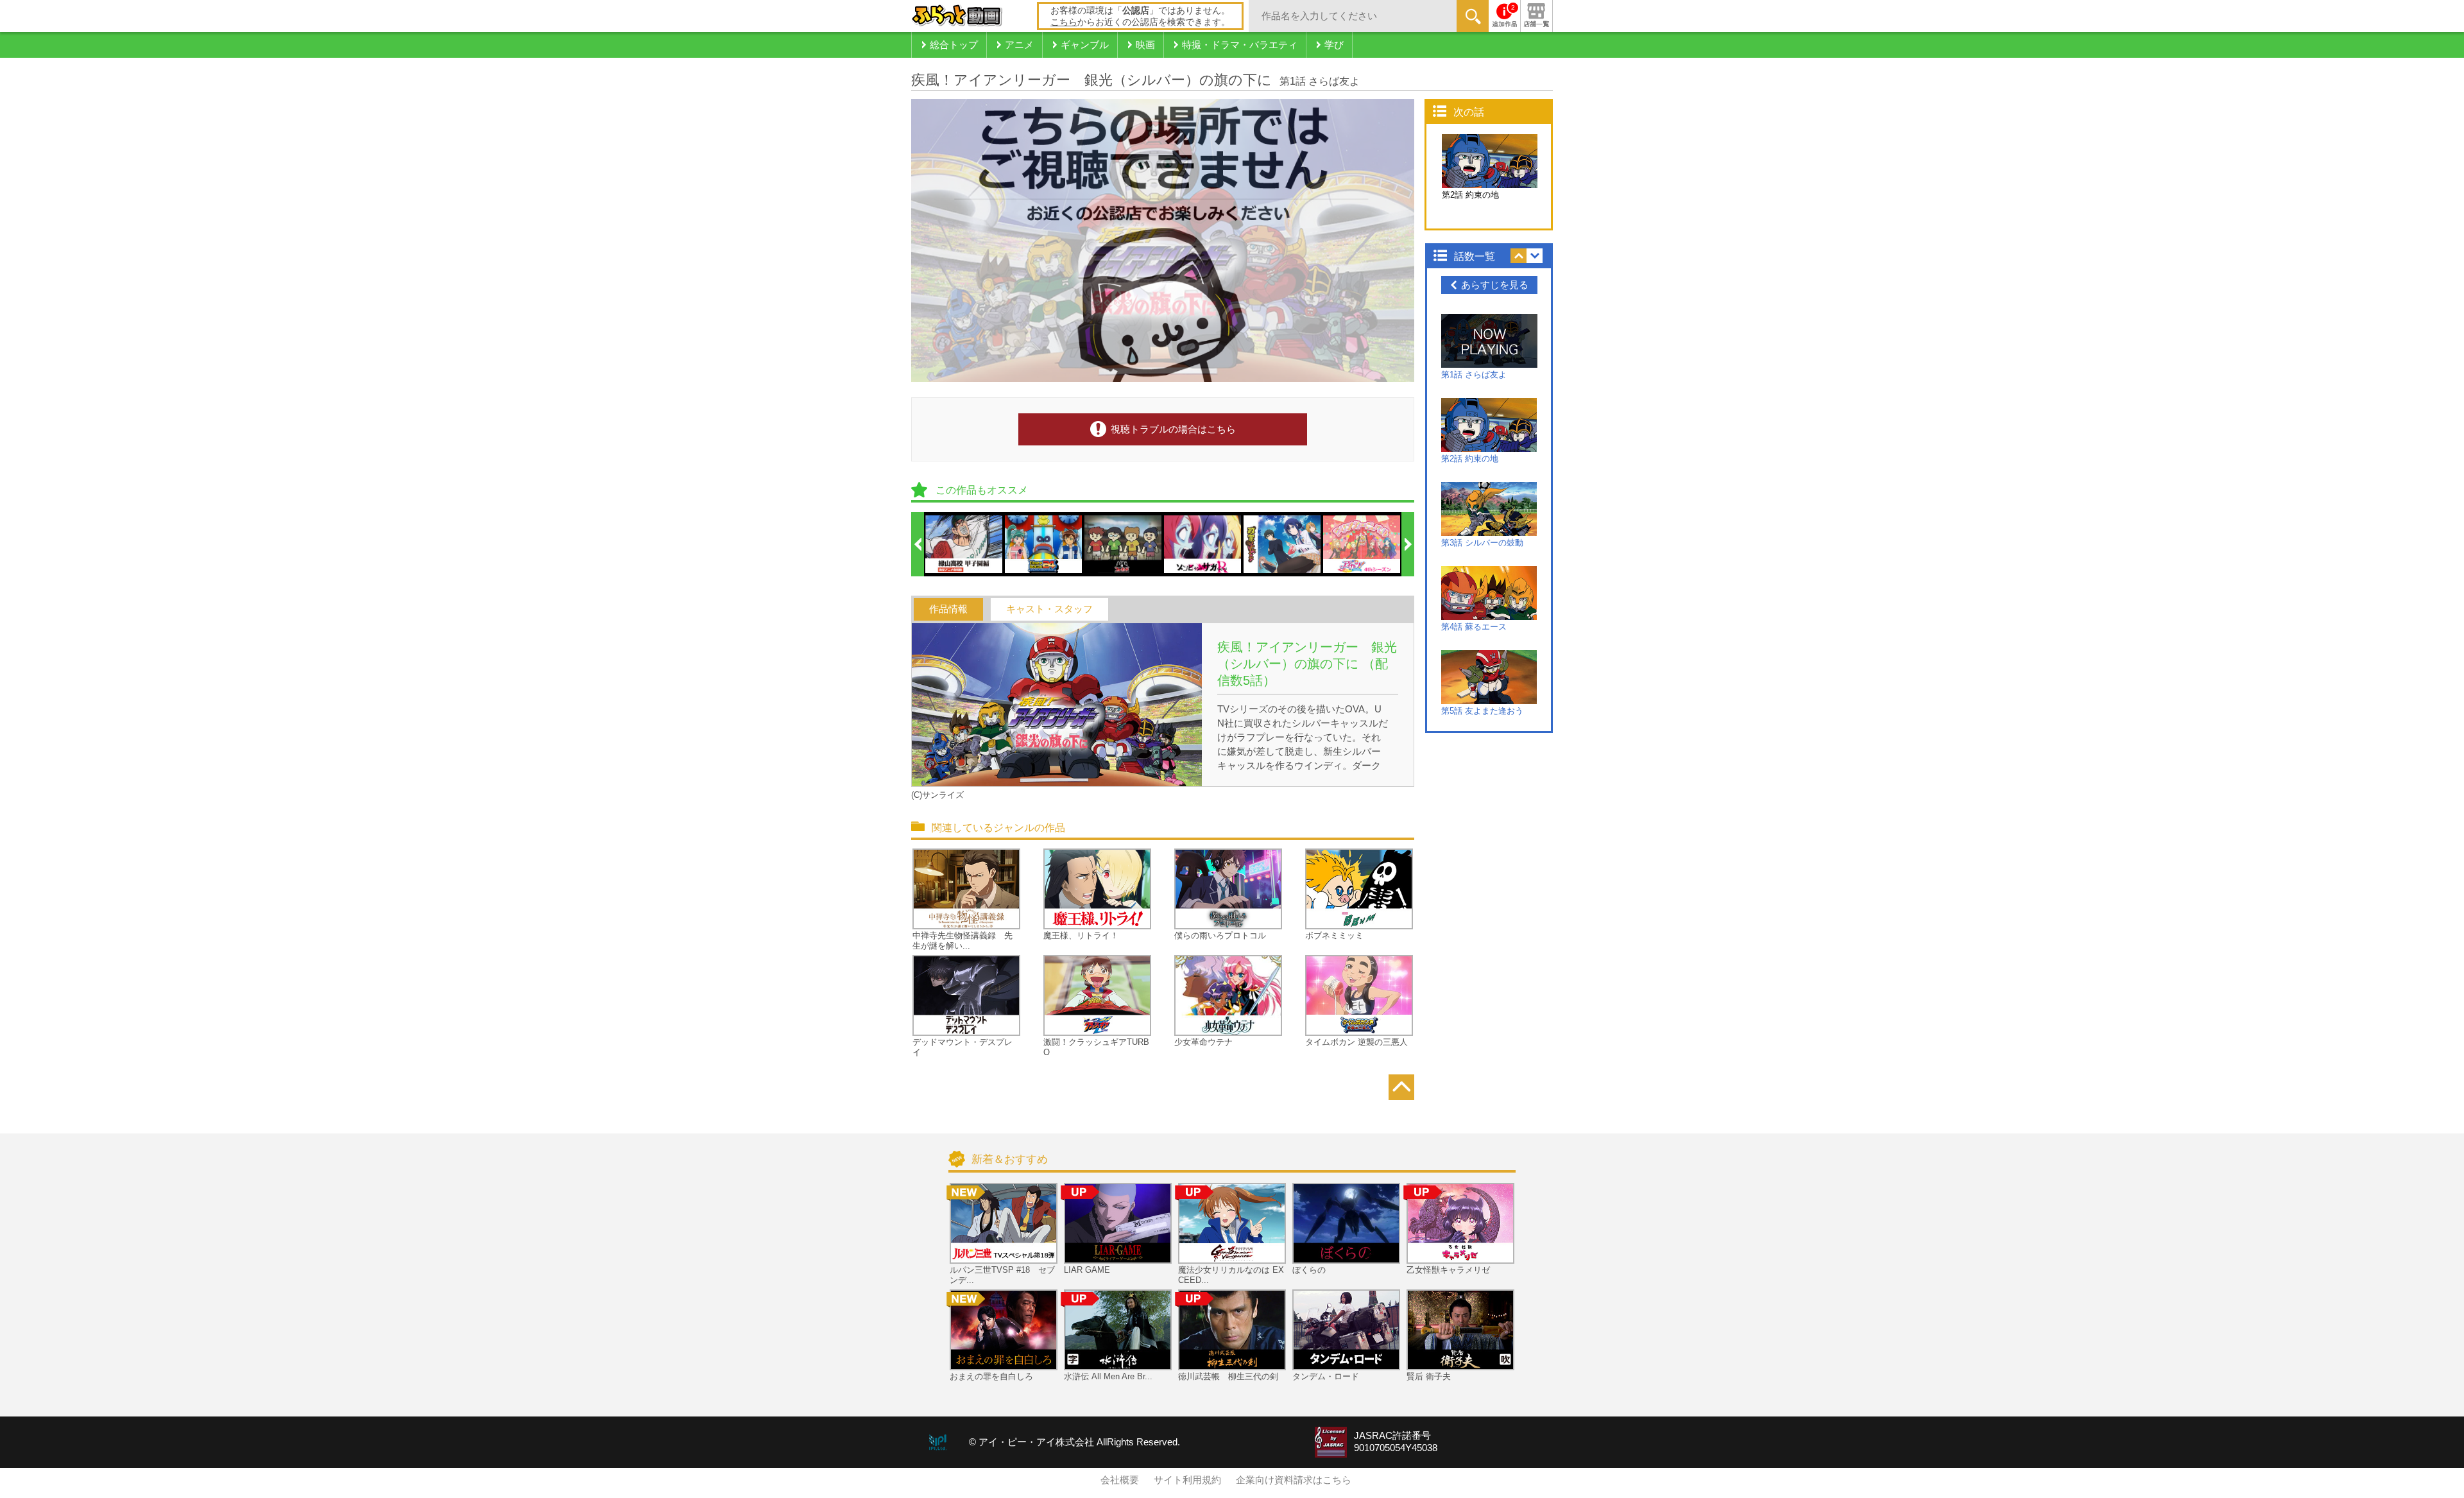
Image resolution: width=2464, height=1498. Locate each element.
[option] (964, 544)
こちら (1064, 22)
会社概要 (1120, 1480)
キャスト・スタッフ (1049, 609)
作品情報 (948, 609)
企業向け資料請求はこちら (1294, 1480)
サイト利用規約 (1187, 1480)
